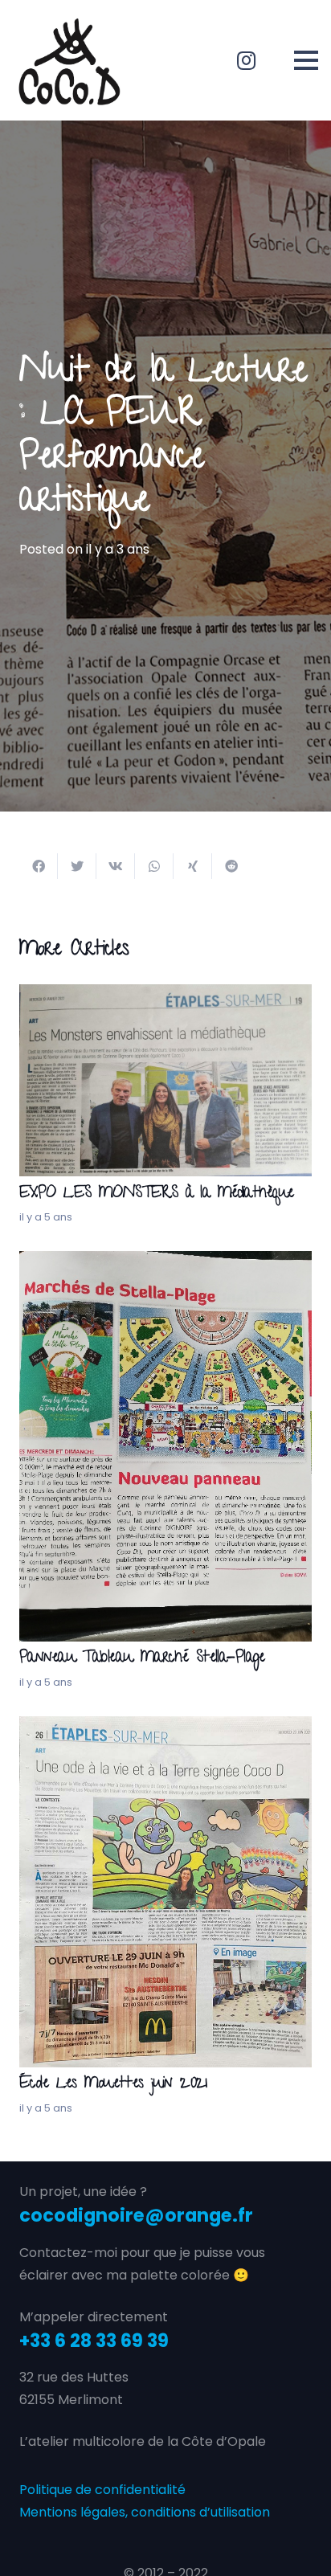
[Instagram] (247, 60)
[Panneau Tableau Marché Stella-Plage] (165, 1262)
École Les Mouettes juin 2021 (113, 2085)
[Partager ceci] (39, 866)
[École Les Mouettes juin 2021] (165, 1727)
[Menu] (306, 60)
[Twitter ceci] (77, 866)
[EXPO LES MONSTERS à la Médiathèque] (165, 995)
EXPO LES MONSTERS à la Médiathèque (156, 1194)
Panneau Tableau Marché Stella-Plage (142, 1659)
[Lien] (69, 60)
